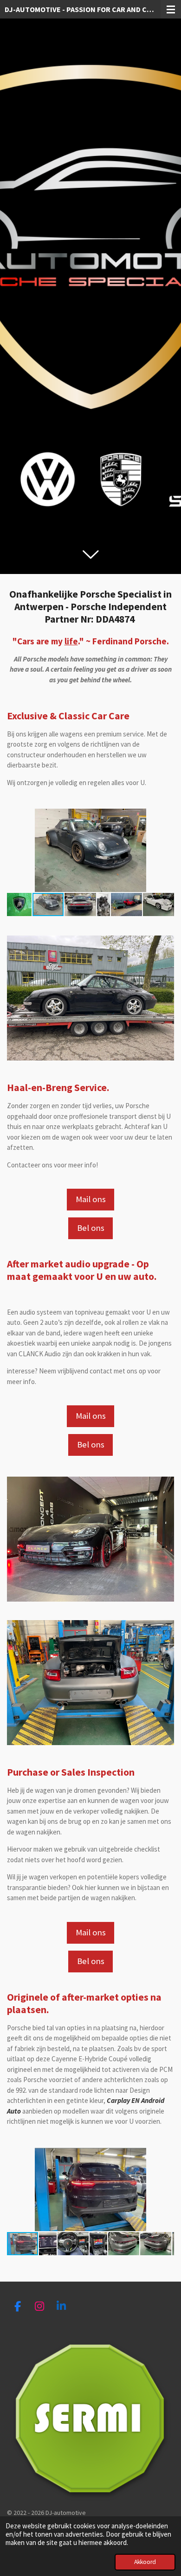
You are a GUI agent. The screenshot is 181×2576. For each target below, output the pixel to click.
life (71, 641)
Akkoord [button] (145, 2562)
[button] (166, 817)
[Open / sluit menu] (171, 9)
